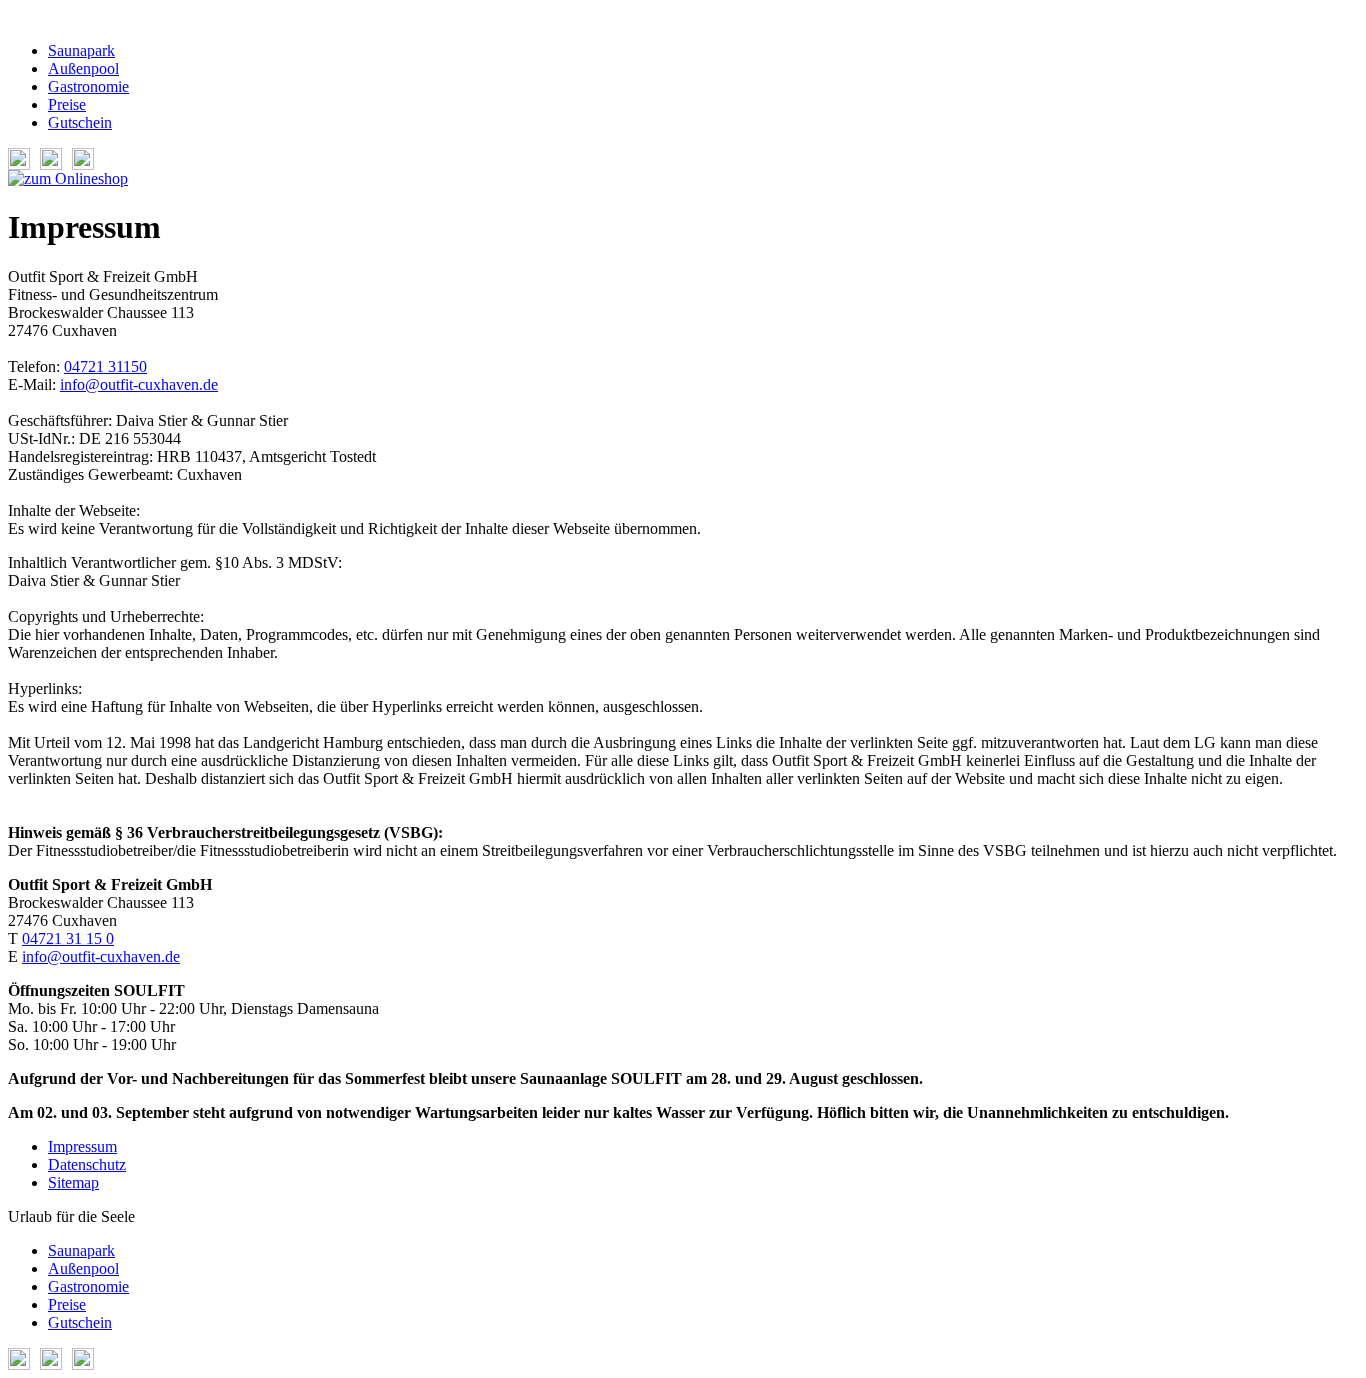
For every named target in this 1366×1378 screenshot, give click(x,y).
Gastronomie (88, 86)
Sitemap (73, 1182)
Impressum (82, 1146)
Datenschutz (87, 1164)
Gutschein (80, 122)
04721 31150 (105, 366)
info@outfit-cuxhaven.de (139, 384)
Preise (67, 104)
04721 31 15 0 (68, 938)
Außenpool (83, 68)
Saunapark (81, 50)
